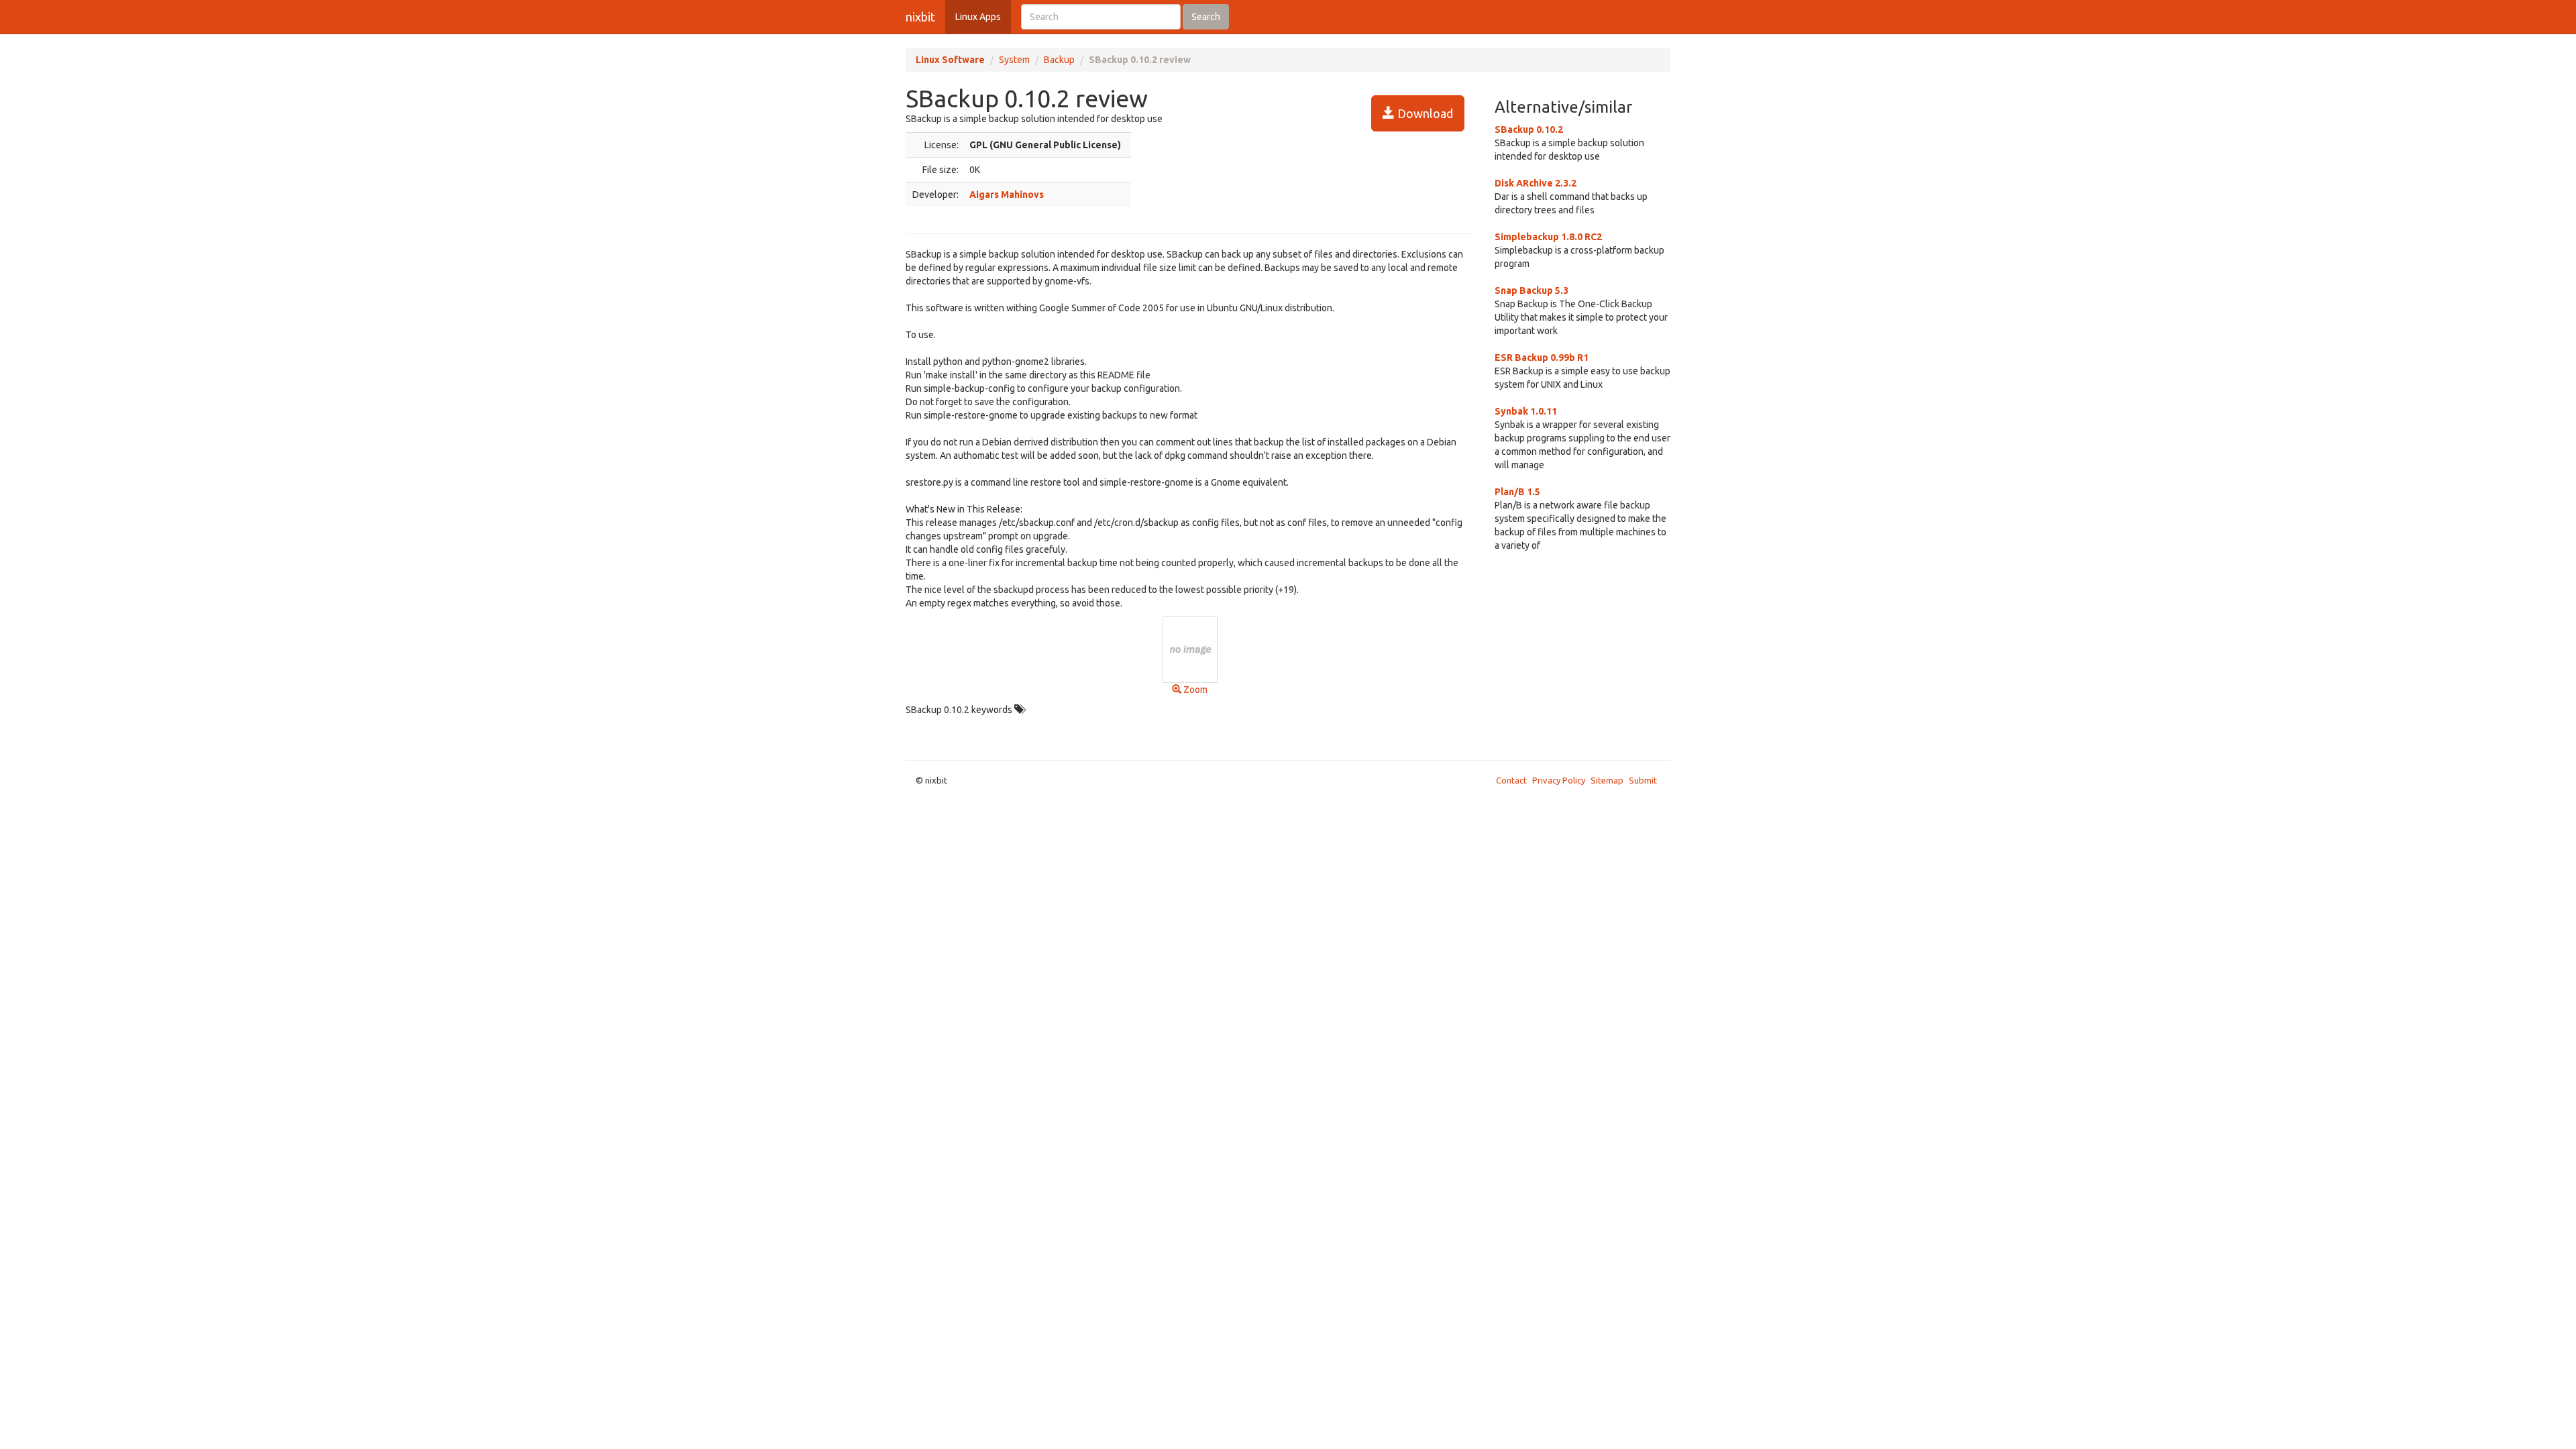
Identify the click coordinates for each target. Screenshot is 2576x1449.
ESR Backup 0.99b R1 (1542, 358)
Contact (1511, 780)
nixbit (920, 17)
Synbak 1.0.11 (1526, 411)
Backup (1059, 60)
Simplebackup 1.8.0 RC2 (1548, 237)
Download (1424, 113)
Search (1206, 17)
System (1014, 60)
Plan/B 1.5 (1517, 492)
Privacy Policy (1559, 780)
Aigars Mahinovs (1007, 195)
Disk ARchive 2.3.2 (1536, 183)
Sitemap (1607, 780)
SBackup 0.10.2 (1529, 129)
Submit (1643, 780)
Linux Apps (978, 17)
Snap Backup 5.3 (1532, 290)
